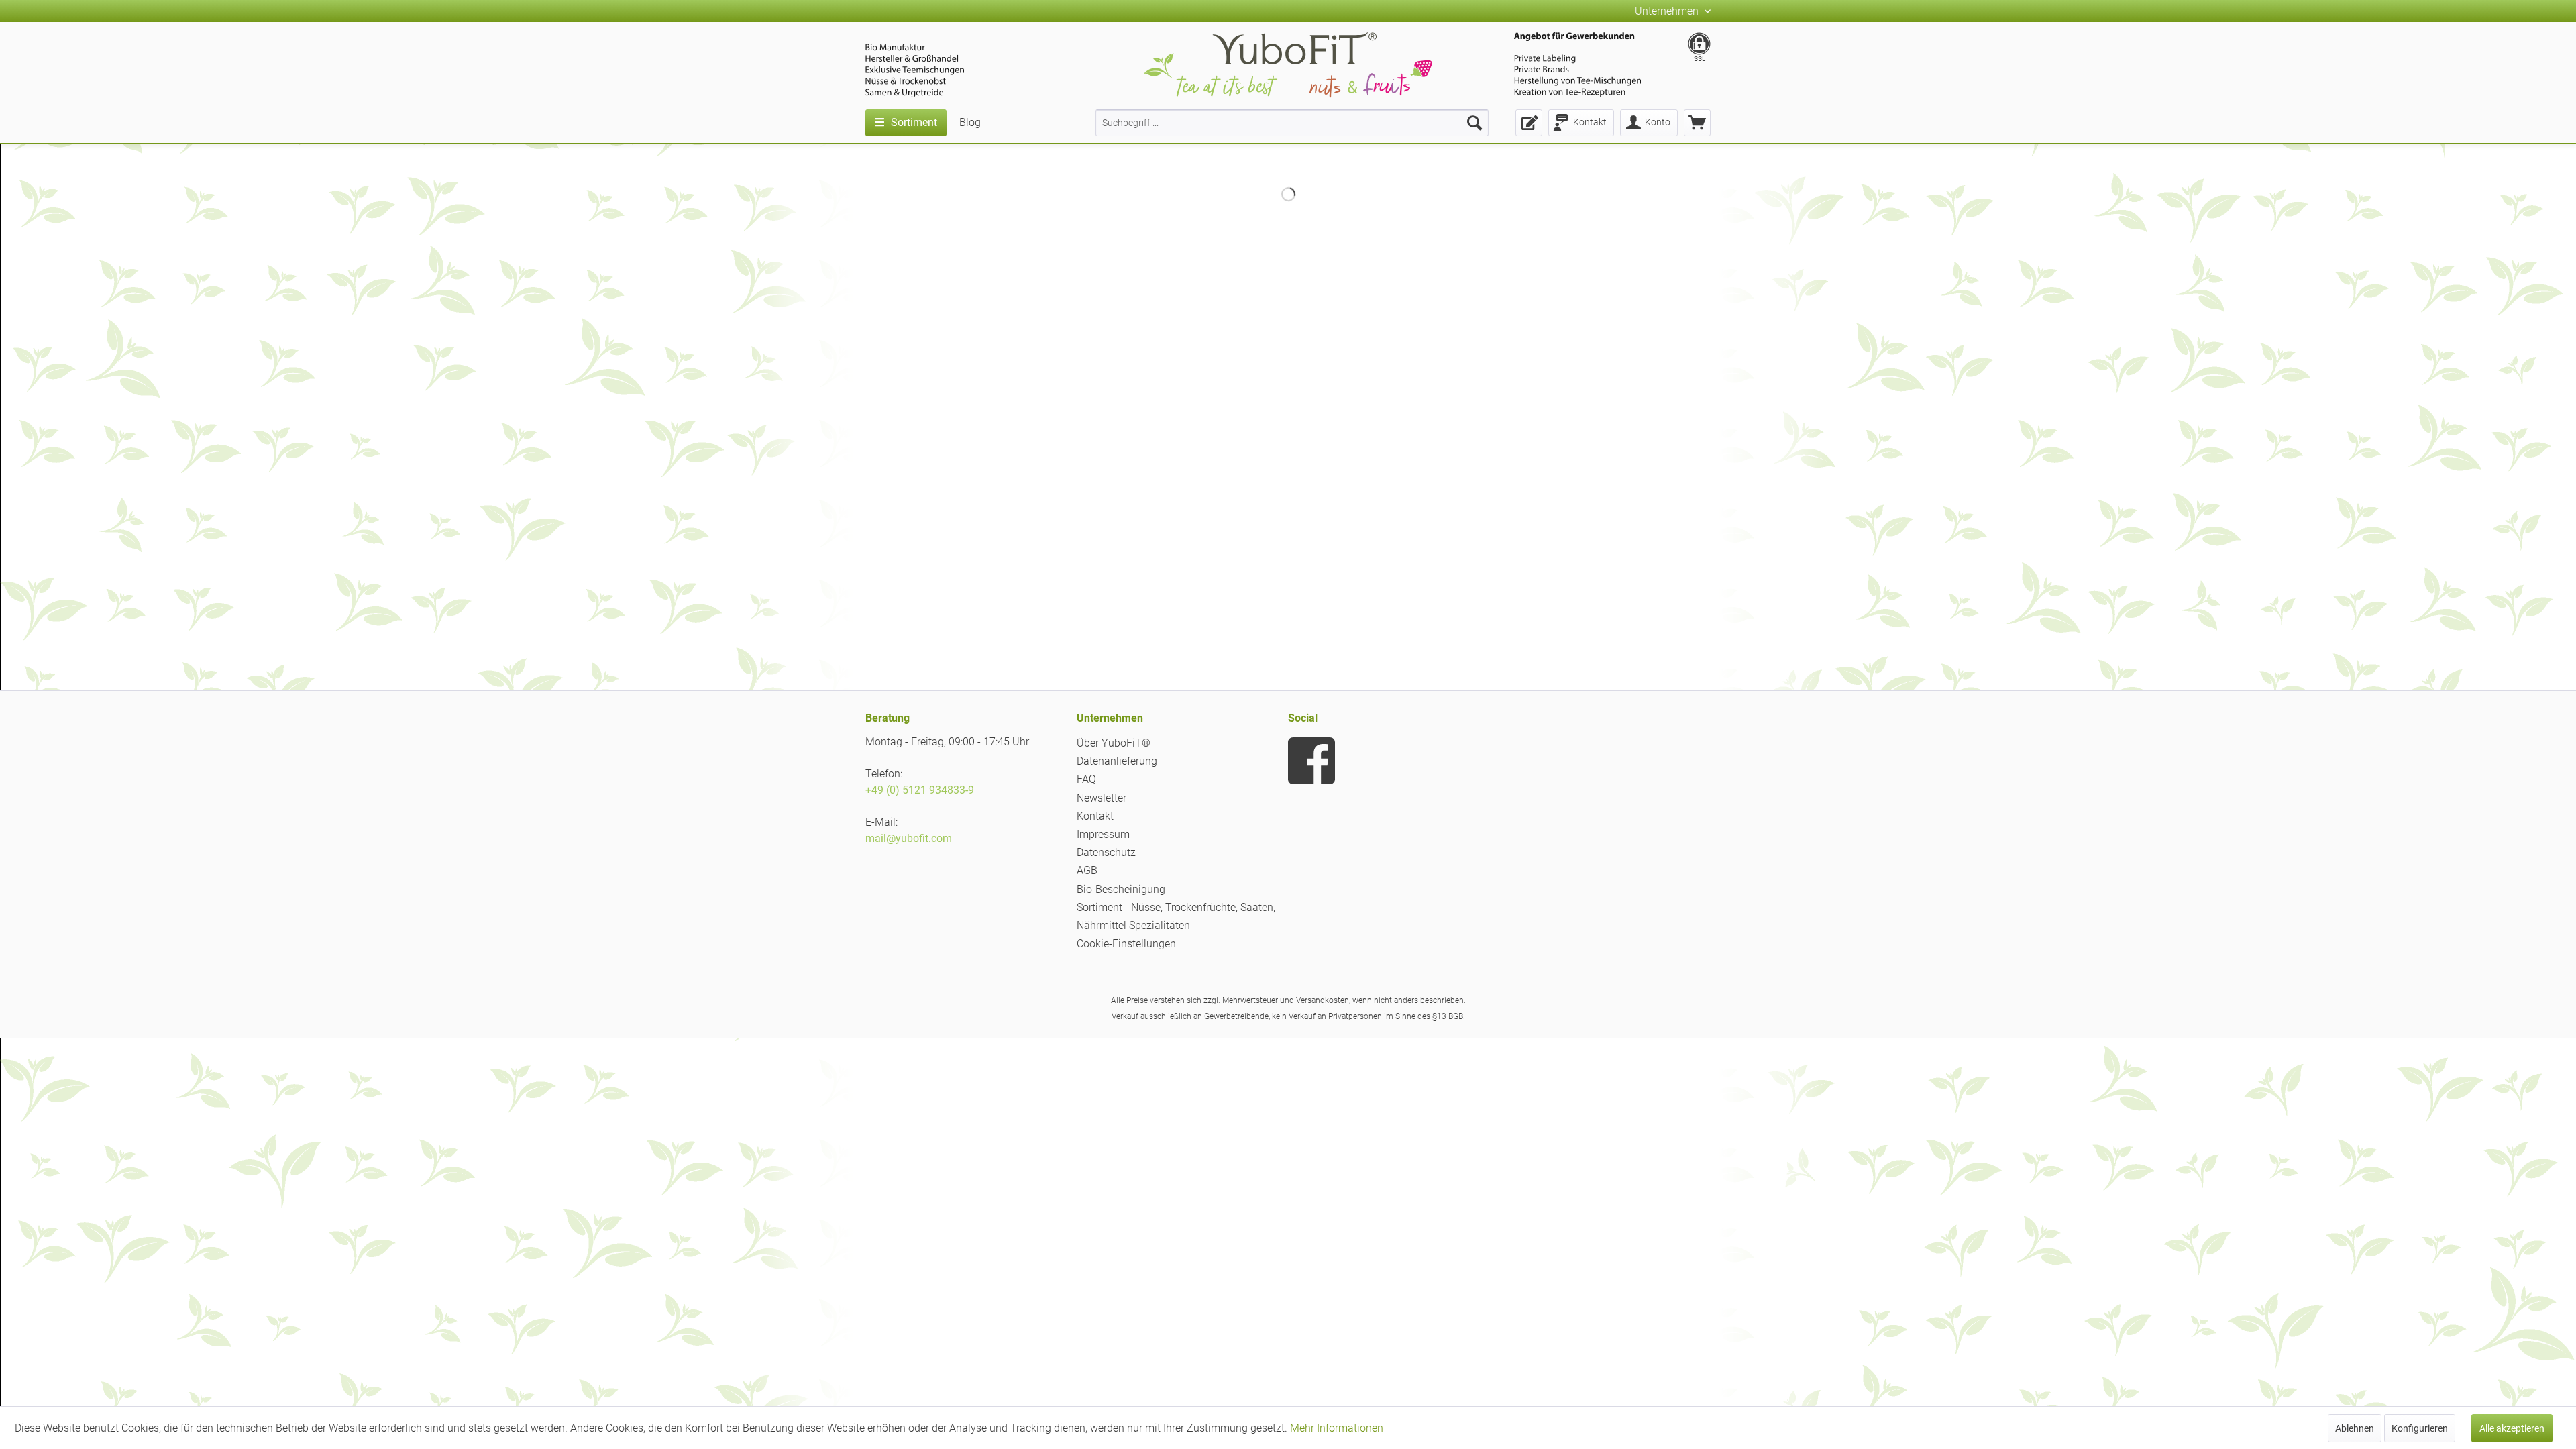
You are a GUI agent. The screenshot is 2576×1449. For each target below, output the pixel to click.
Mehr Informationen (1337, 1428)
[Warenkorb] (1697, 123)
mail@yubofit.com (909, 838)
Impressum (1103, 834)
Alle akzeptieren (2512, 1428)
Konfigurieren (2420, 1428)
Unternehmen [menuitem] (1668, 11)
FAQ (1086, 779)
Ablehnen (2355, 1428)
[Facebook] (1311, 761)
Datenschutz (1106, 852)
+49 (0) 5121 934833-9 (920, 790)
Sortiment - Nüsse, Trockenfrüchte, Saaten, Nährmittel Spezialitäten (1176, 916)
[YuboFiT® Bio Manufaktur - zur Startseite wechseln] (1288, 67)
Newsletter (1102, 798)
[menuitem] (1292, 123)
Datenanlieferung (1117, 761)
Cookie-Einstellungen (1126, 944)
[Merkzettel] (1529, 123)
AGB (1087, 870)
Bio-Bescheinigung (1121, 889)
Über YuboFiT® (1114, 743)
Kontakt (1095, 816)
